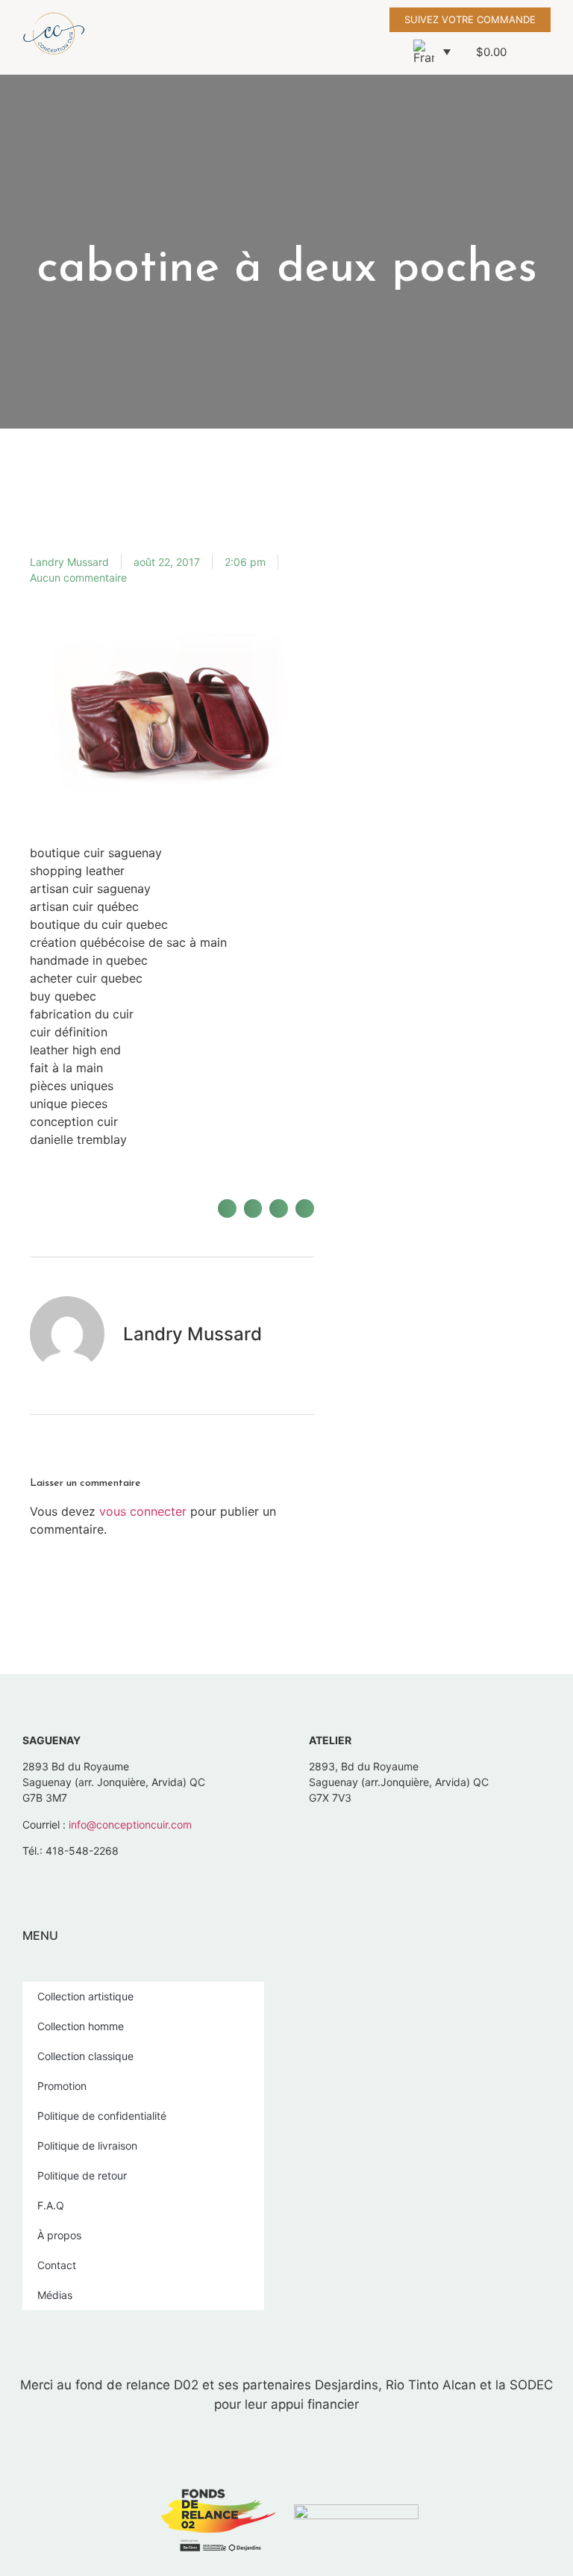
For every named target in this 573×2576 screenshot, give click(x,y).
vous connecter (143, 1511)
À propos (59, 2235)
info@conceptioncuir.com (130, 1824)
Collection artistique (85, 1996)
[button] (334, 37)
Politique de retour (82, 2175)
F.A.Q (51, 2205)
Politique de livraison (87, 2146)
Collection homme (81, 2026)
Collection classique (85, 2056)
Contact (57, 2265)
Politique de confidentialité (102, 2116)
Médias (55, 2295)
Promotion (62, 2086)
